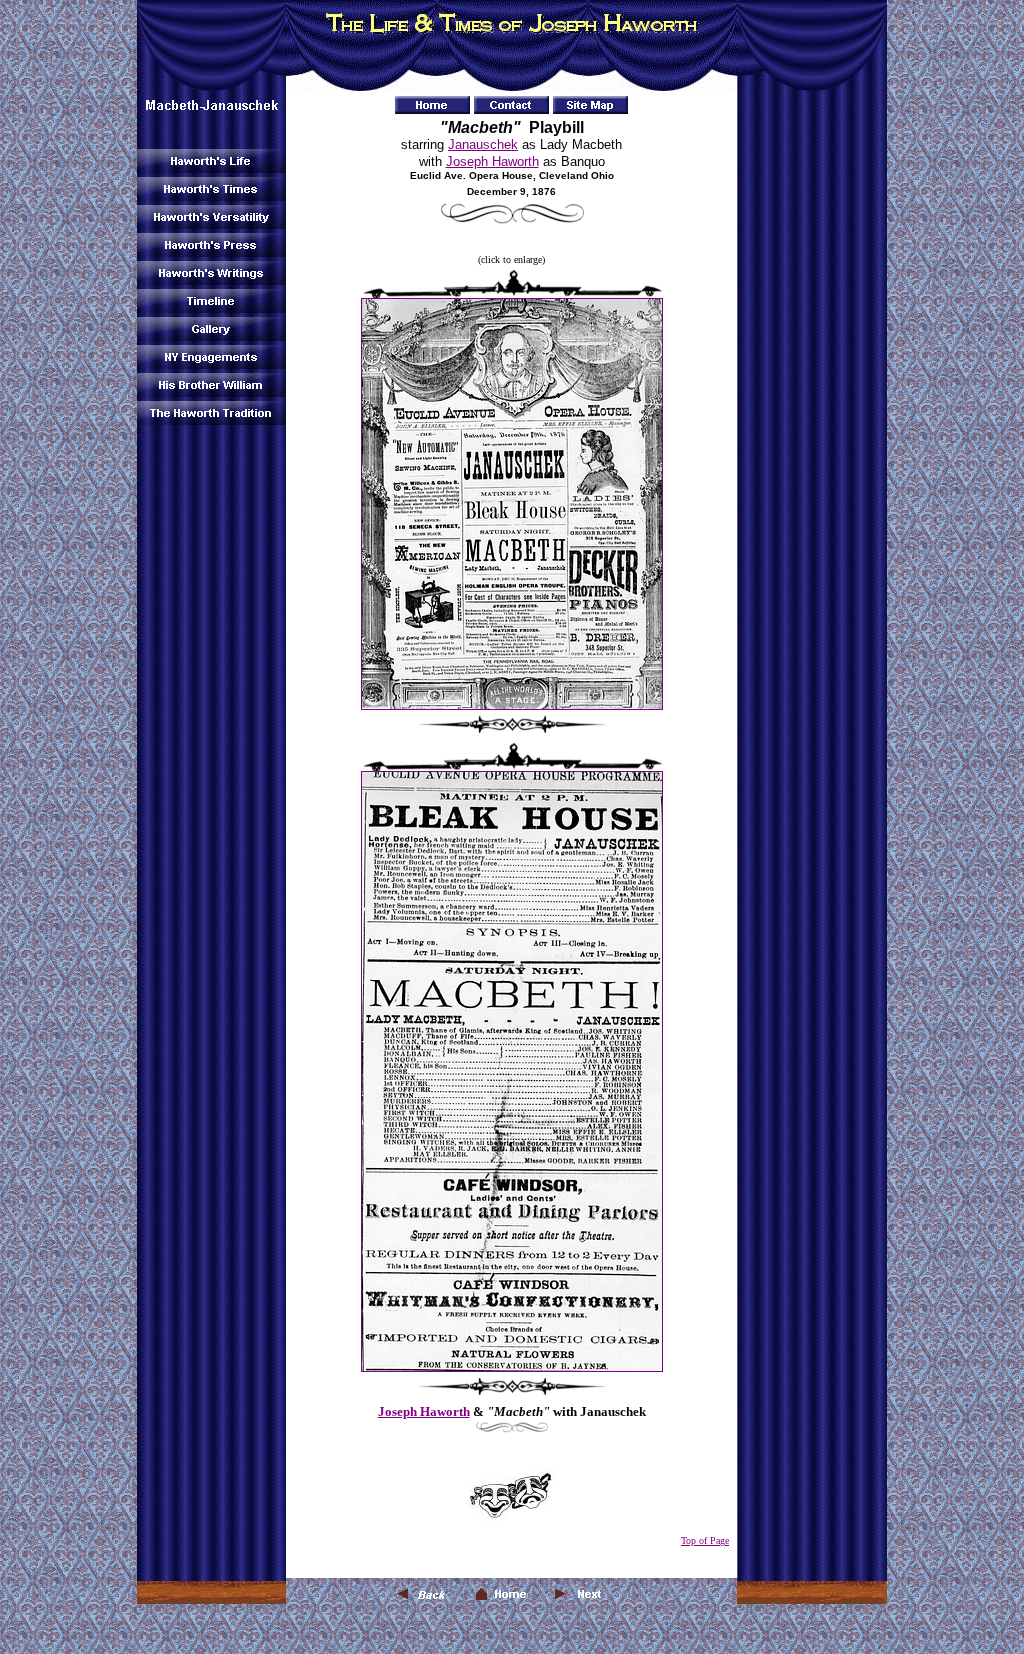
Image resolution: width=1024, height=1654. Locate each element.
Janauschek (483, 144)
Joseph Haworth (492, 161)
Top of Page (705, 1540)
